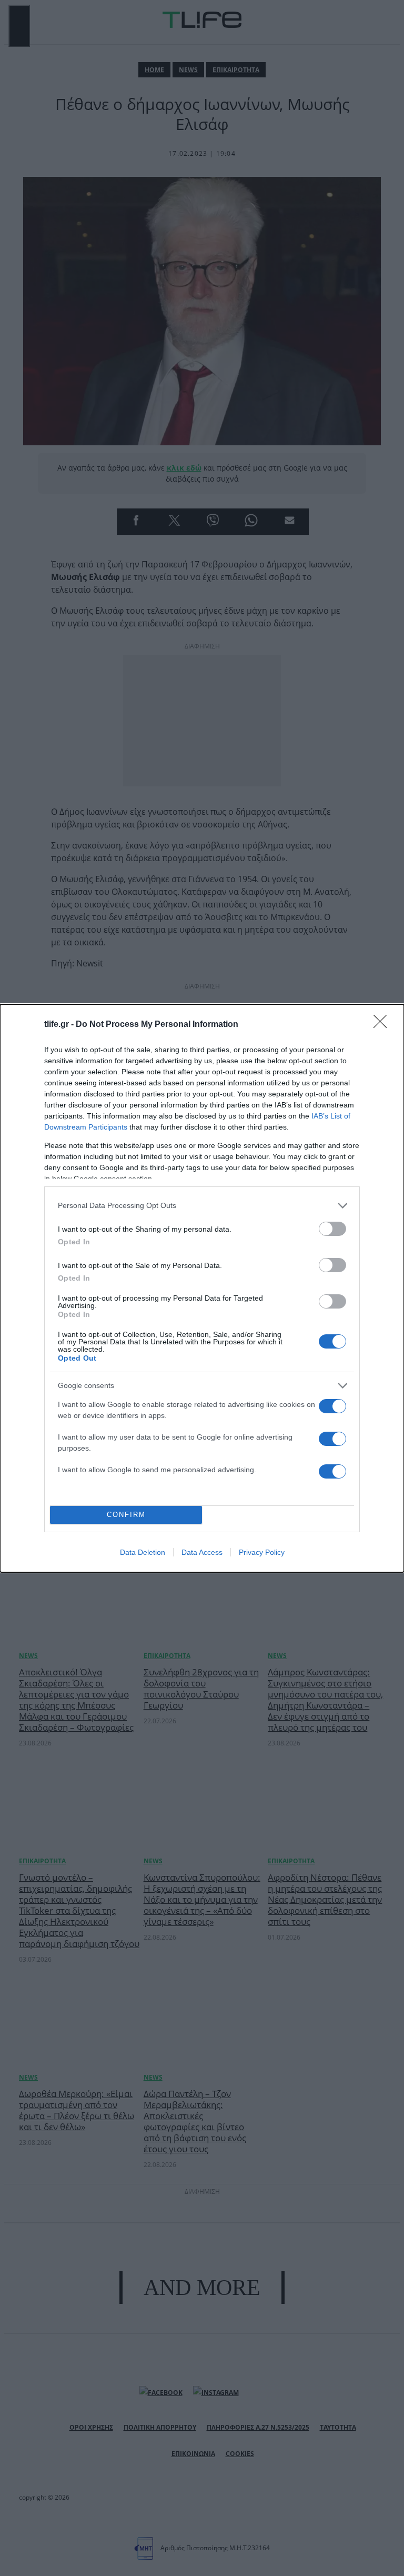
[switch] (332, 1229)
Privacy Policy (262, 1552)
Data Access (202, 1552)
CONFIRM (126, 1515)
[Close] (383, 1025)
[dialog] (202, 1288)
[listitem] (202, 1206)
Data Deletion (143, 1552)
